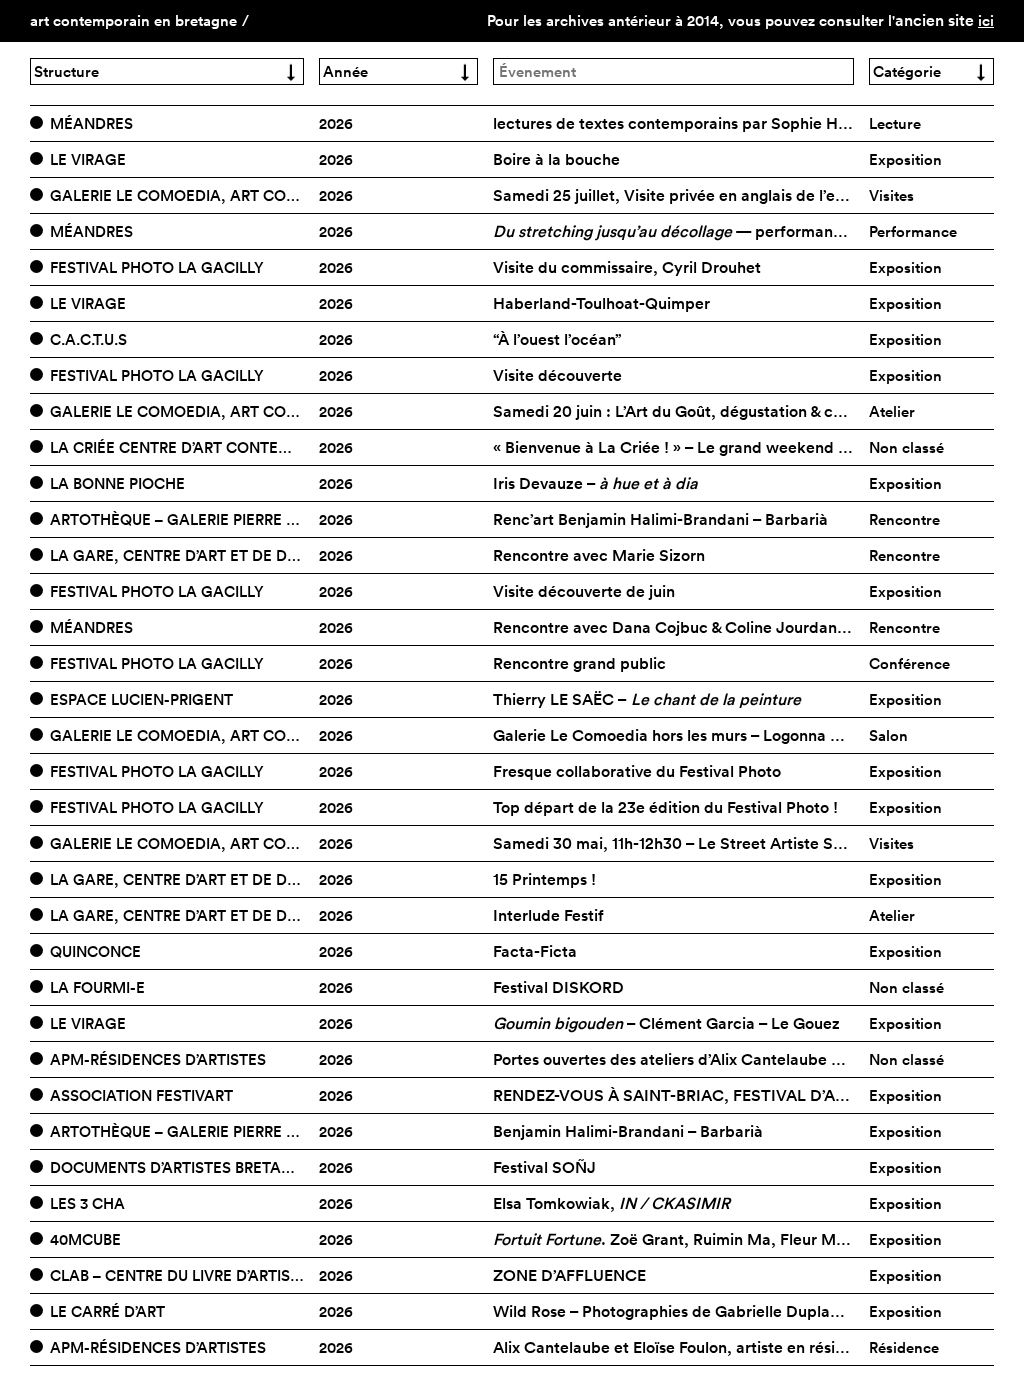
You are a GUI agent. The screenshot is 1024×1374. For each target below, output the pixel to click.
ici (986, 20)
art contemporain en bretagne (133, 20)
